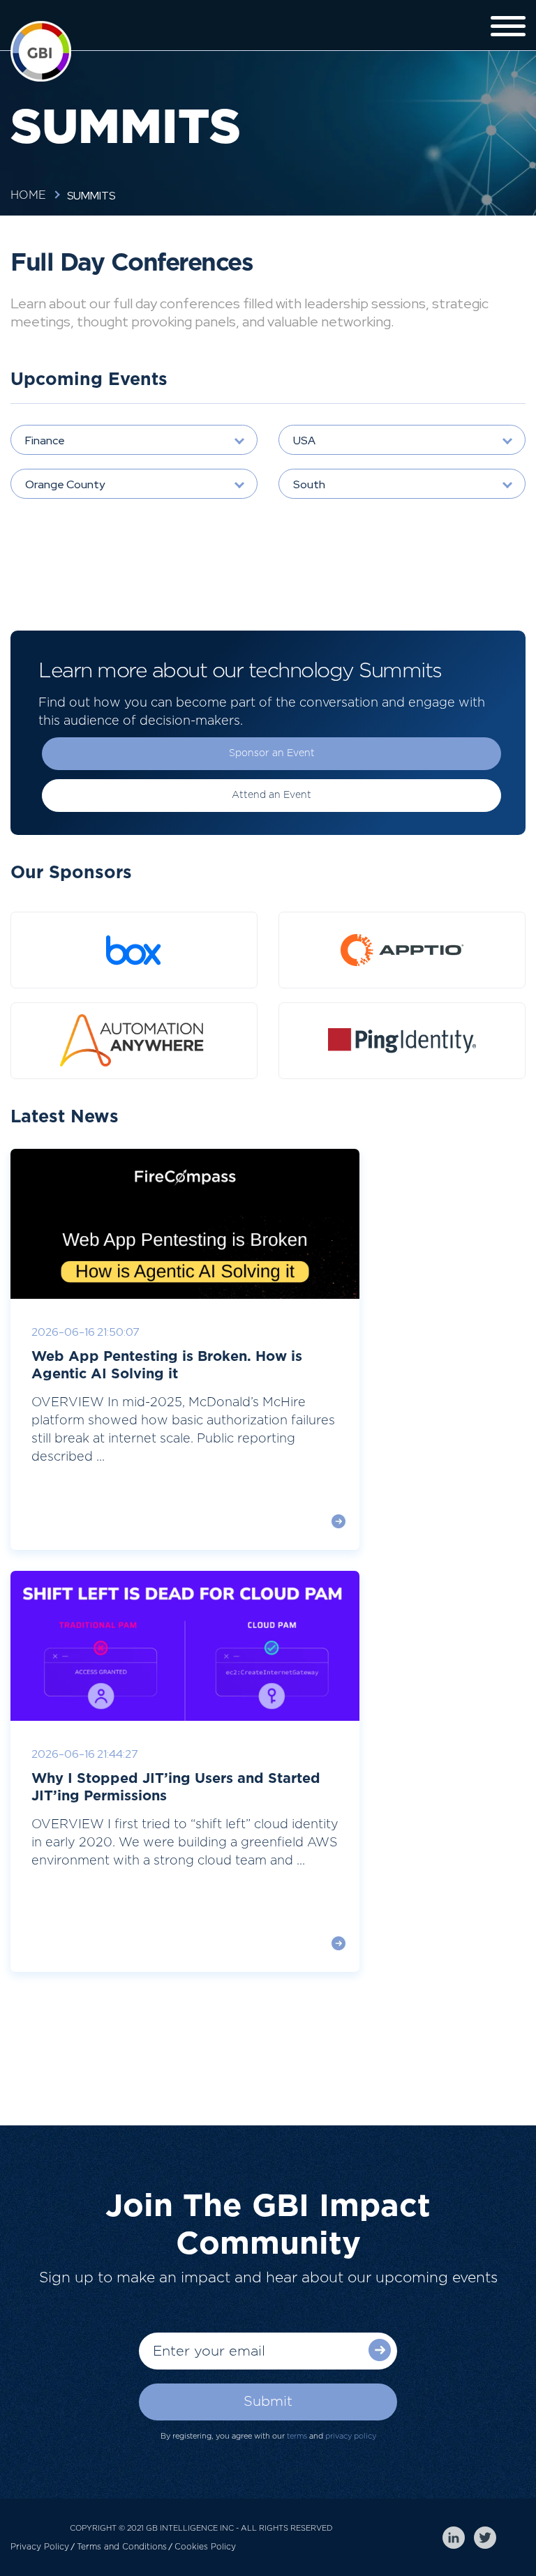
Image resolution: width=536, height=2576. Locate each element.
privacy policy (351, 2436)
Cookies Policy (205, 2547)
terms (297, 2436)
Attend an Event (271, 795)
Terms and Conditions (122, 2547)
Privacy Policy (40, 2547)
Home (28, 195)
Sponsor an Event (272, 753)
